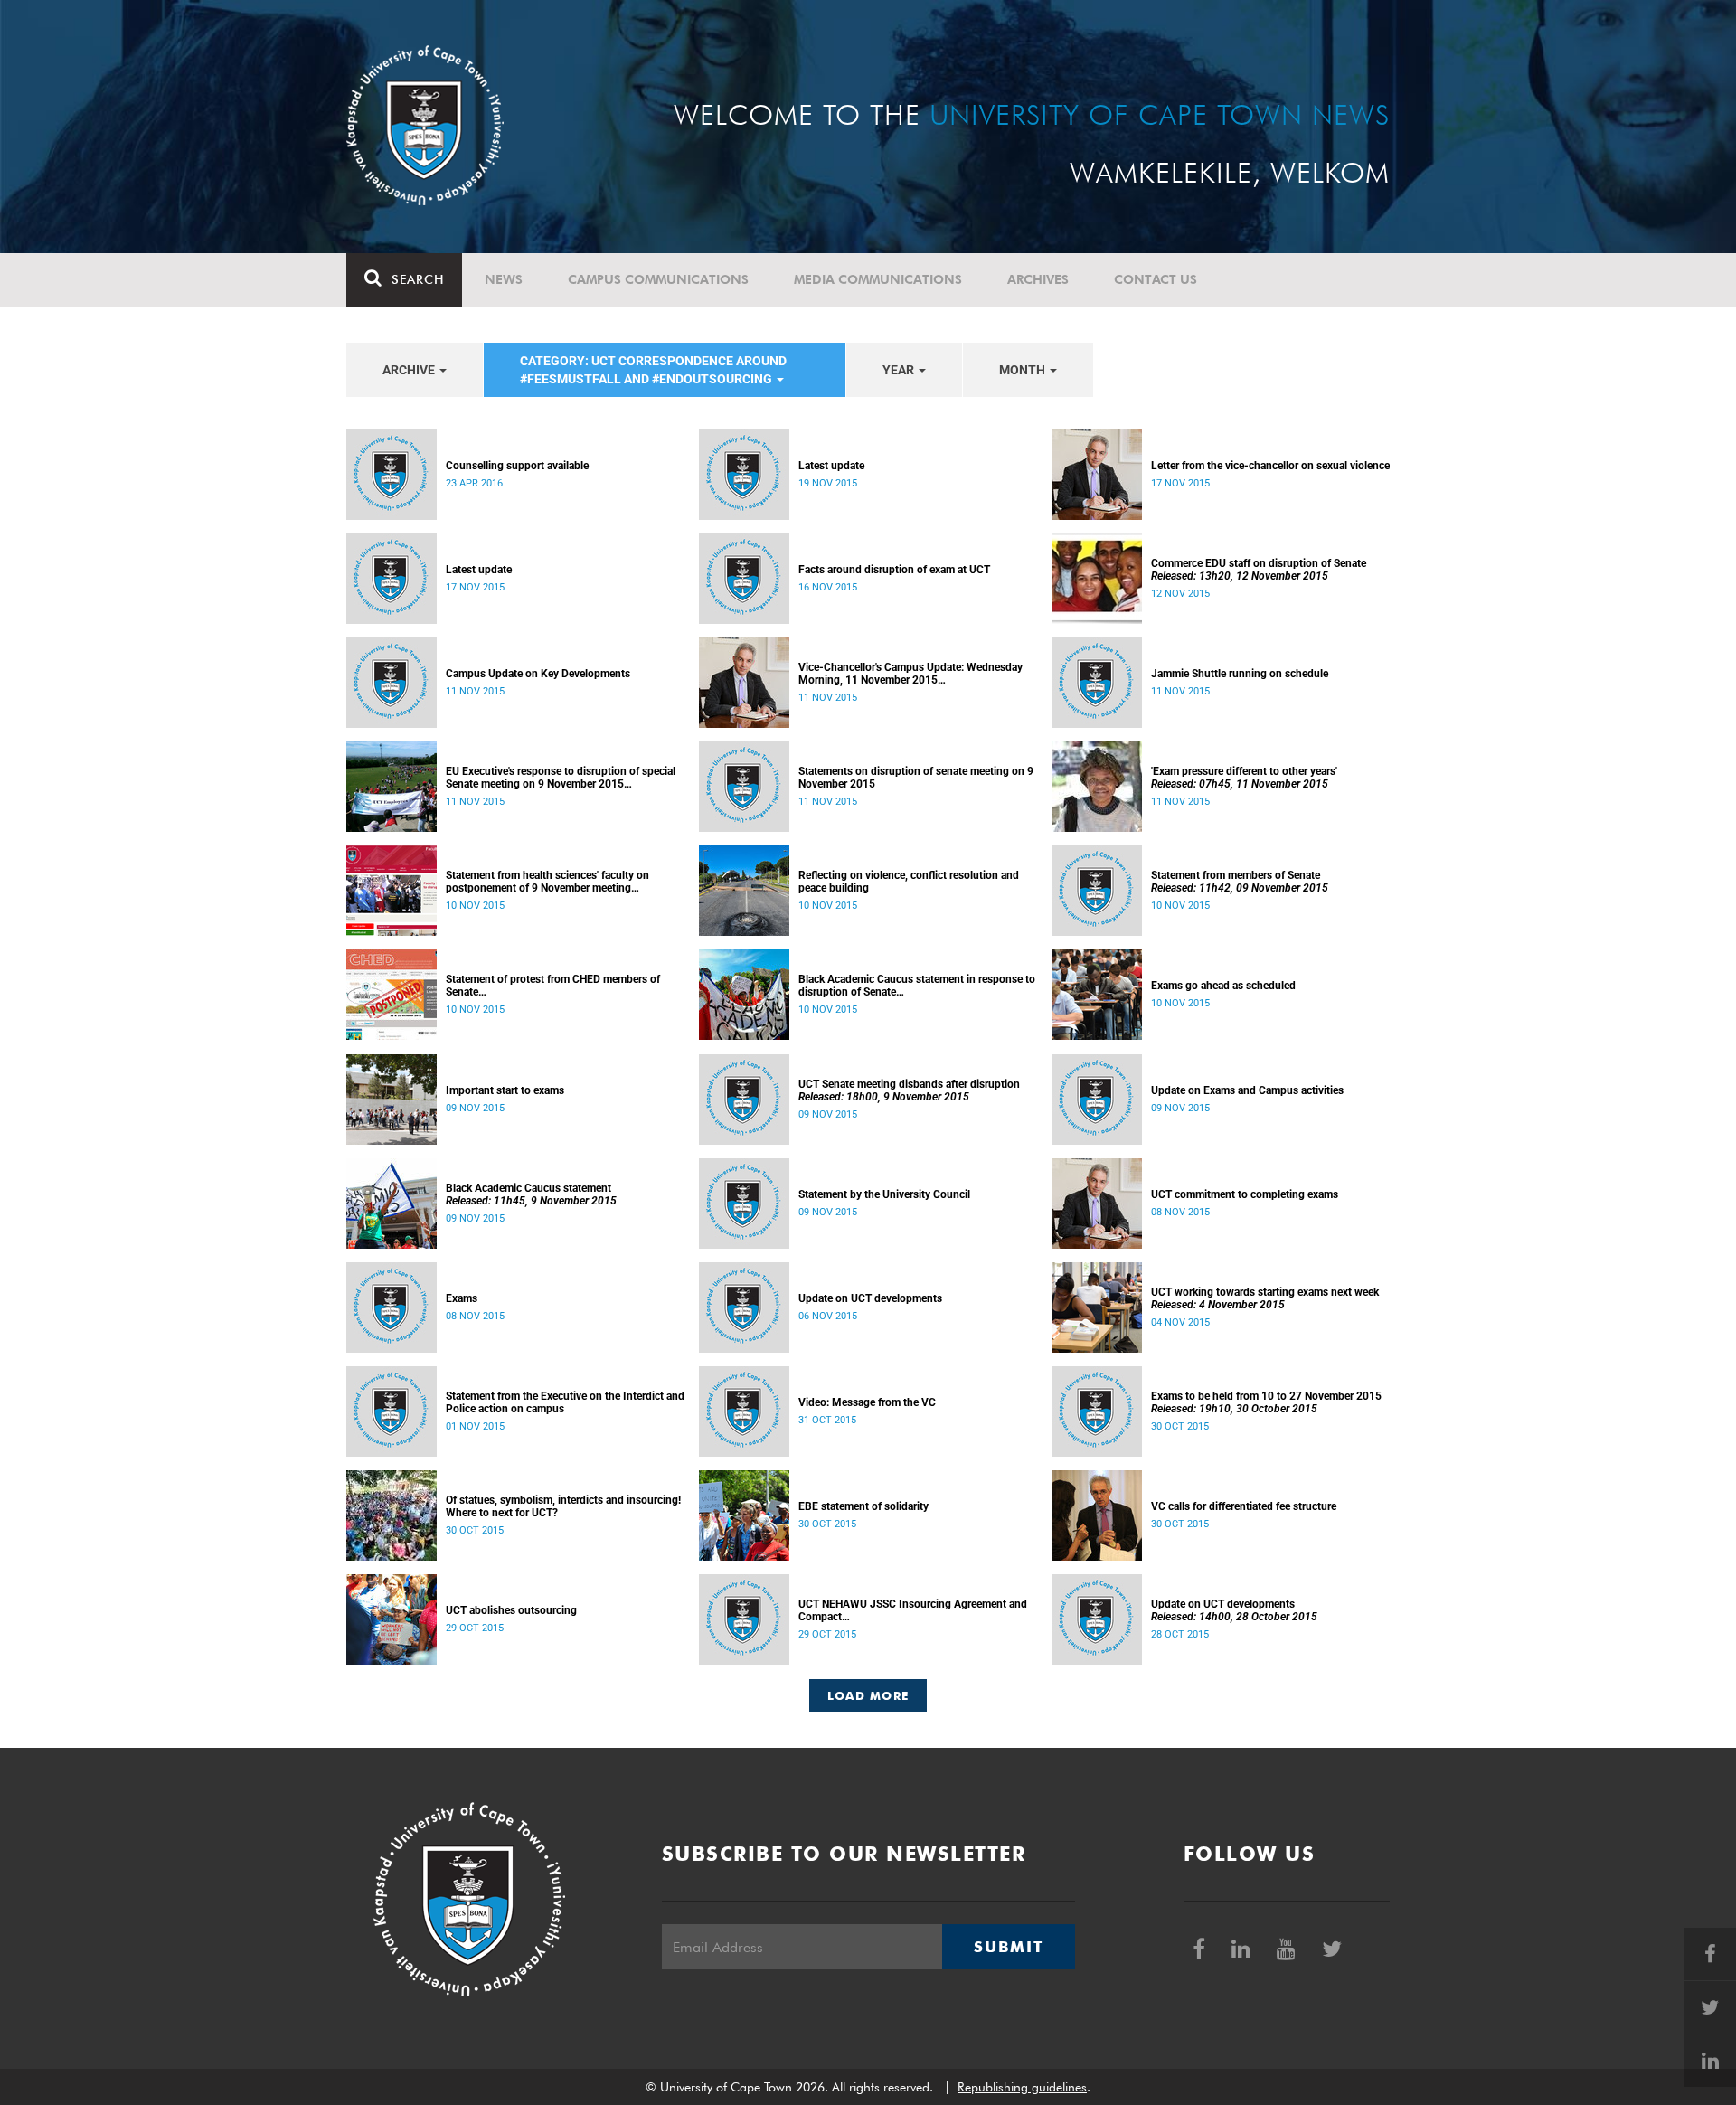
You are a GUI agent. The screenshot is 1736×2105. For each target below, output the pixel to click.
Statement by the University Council (884, 1194)
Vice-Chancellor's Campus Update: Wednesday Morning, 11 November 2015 (910, 674)
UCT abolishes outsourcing (511, 1610)
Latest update (831, 466)
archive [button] (410, 370)
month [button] (1024, 370)
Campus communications (658, 279)
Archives (1038, 279)
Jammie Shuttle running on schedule (1240, 674)
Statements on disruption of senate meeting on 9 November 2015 (916, 778)
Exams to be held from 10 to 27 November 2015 (1266, 1402)
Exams (462, 1298)
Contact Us (1156, 279)
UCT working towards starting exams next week (1265, 1298)
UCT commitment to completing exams (1245, 1194)
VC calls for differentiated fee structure (1244, 1506)
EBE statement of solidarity (863, 1506)
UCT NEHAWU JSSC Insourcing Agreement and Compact (913, 1610)
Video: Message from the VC (867, 1402)
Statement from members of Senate (1240, 882)
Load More (868, 1695)
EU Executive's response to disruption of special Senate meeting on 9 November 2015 (561, 778)
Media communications (878, 279)
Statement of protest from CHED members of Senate (553, 986)
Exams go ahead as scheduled (1223, 986)
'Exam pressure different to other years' (1244, 778)
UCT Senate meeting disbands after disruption (909, 1090)
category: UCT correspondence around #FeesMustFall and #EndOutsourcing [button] (653, 370)
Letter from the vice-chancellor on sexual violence (1270, 466)
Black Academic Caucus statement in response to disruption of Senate (917, 986)
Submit (1008, 1947)
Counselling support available (517, 466)
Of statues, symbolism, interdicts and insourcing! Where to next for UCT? (563, 1506)
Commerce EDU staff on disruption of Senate (1259, 570)
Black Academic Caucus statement (531, 1194)
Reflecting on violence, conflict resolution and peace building (909, 882)
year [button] (900, 370)
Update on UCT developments (870, 1298)
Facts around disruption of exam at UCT (894, 570)
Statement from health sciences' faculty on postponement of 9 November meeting (547, 882)
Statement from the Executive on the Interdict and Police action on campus (565, 1402)
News (504, 279)
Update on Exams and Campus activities (1247, 1090)
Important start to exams (505, 1090)
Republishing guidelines (1022, 2087)
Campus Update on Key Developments (538, 674)
